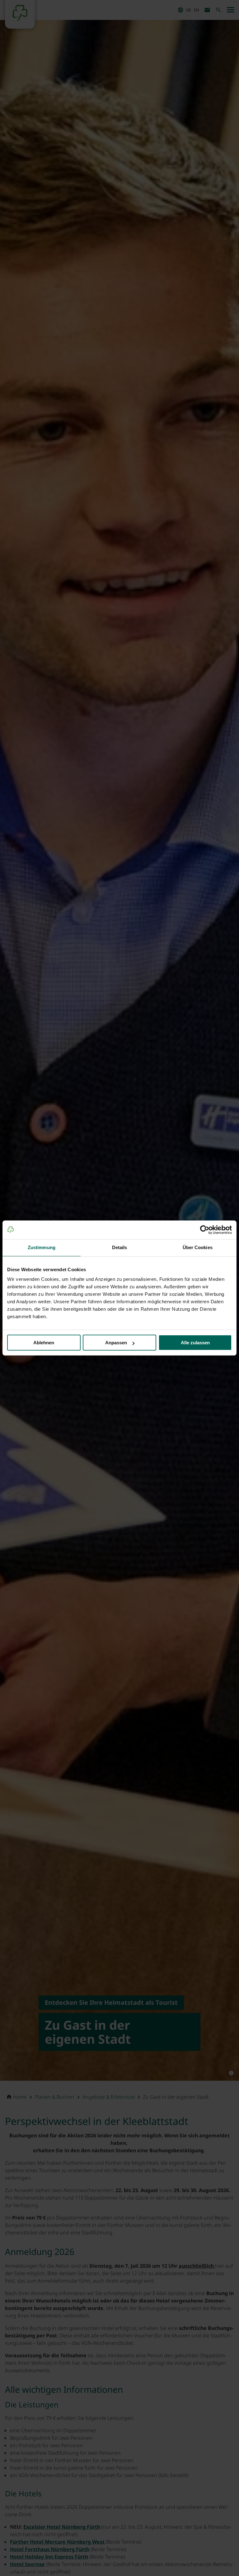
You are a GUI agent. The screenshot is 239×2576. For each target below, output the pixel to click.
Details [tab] (120, 1247)
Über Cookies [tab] (198, 1247)
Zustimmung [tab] (42, 1247)
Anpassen (116, 1343)
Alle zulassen (195, 1343)
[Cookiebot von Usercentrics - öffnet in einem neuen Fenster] (205, 1230)
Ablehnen (44, 1343)
